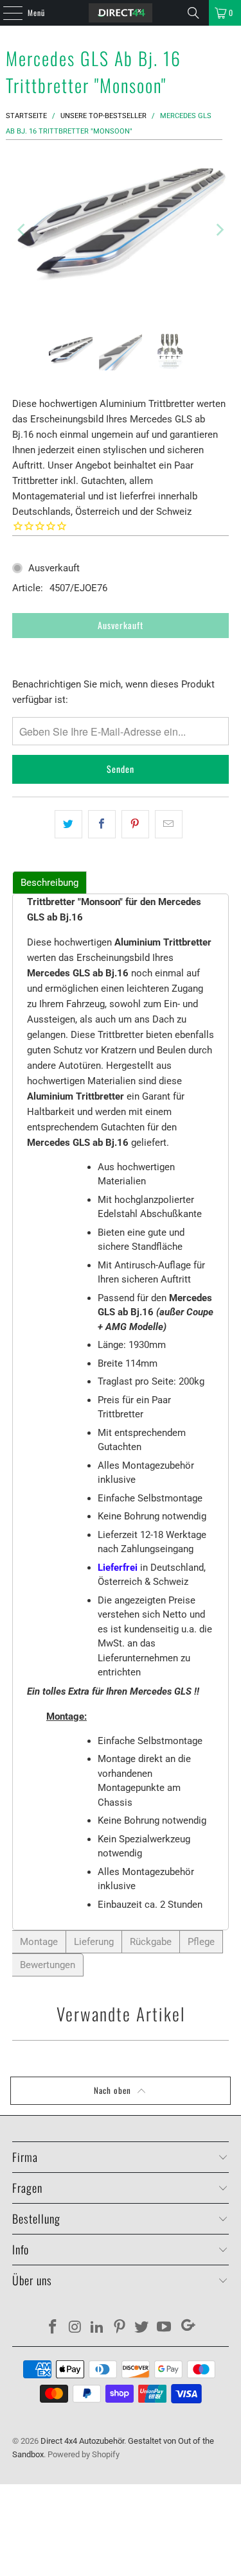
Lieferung (94, 1942)
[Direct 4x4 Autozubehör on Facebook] (53, 2328)
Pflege (201, 1942)
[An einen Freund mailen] (169, 824)
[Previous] (22, 229)
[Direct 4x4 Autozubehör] (121, 13)
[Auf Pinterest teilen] (135, 824)
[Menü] (6, 13)
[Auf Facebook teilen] (102, 824)
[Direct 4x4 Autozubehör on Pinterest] (120, 2328)
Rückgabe (151, 1942)
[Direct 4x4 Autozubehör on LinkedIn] (98, 2328)
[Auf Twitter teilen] (68, 824)
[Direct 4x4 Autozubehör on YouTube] (165, 2328)
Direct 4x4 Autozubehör (82, 2441)
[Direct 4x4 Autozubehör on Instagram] (75, 2328)
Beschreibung (49, 883)
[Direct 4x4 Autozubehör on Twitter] (142, 2328)
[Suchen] (193, 13)
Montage (39, 1942)
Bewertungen (48, 1965)
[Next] (219, 229)
